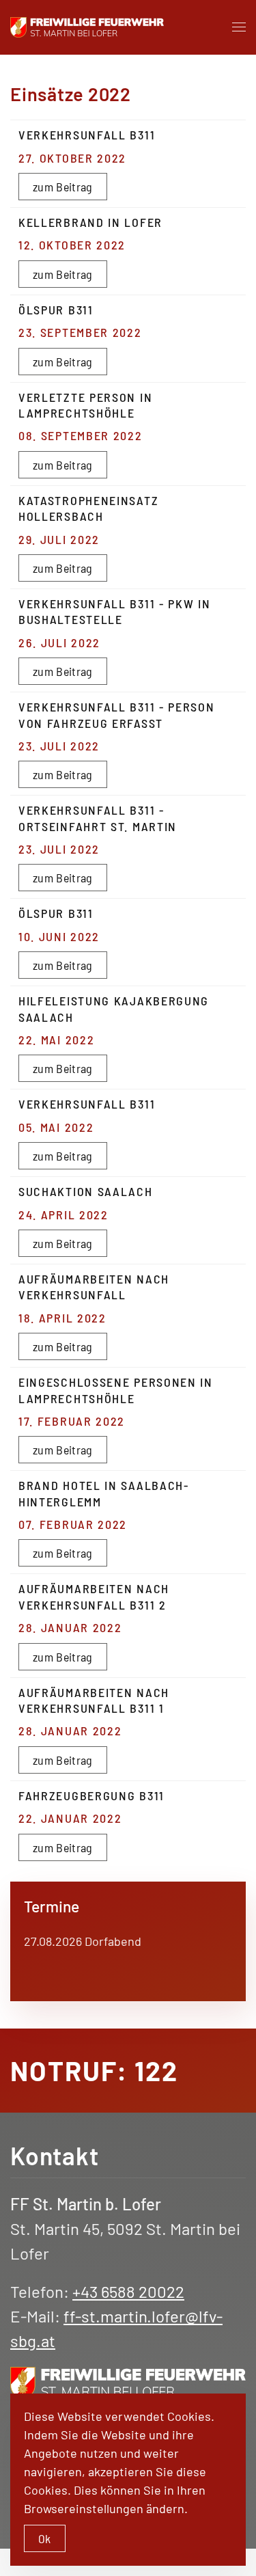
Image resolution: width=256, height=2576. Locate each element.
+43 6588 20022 (128, 2291)
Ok (45, 2538)
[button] (239, 27)
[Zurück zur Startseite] (87, 27)
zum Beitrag (63, 187)
